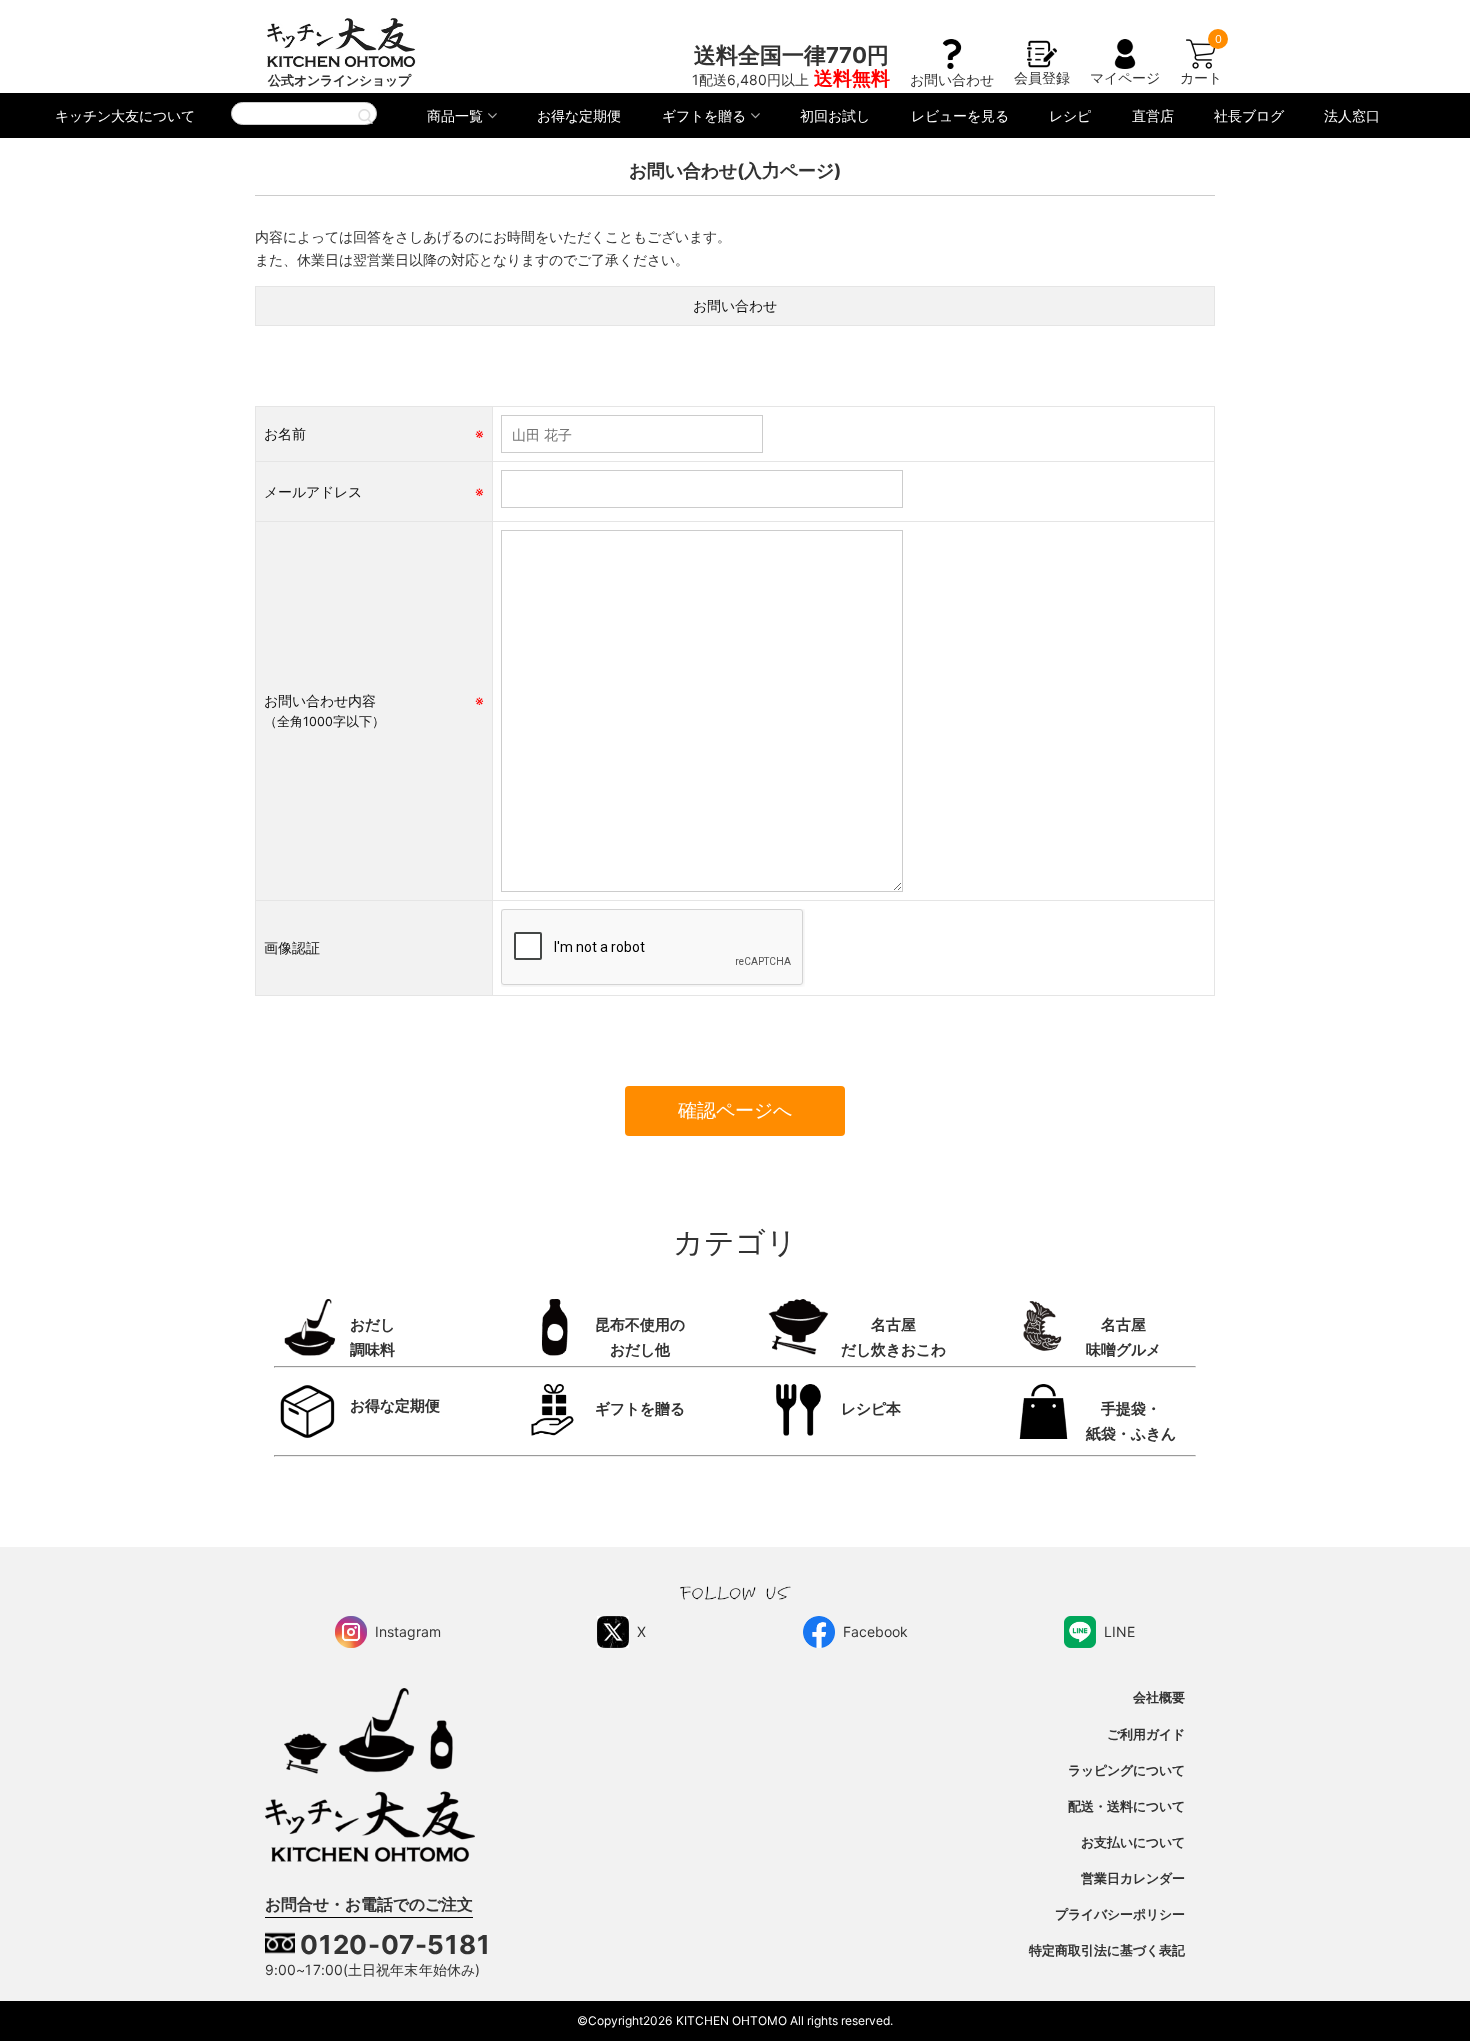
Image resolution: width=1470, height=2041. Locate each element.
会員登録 (1042, 77)
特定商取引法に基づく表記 (1107, 1950)
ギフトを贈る (704, 115)
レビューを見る (960, 115)
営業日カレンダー (1133, 1878)
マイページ (1125, 77)
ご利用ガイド (1146, 1734)
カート (1201, 77)
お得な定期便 (579, 115)
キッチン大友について (125, 115)
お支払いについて (1133, 1842)
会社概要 (1159, 1697)
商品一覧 (455, 115)
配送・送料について (1126, 1806)
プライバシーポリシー (1120, 1914)
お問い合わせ (952, 79)
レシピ (1070, 115)
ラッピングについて (1126, 1770)
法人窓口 (1352, 115)
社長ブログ (1249, 115)
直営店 (1153, 115)
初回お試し (835, 115)
